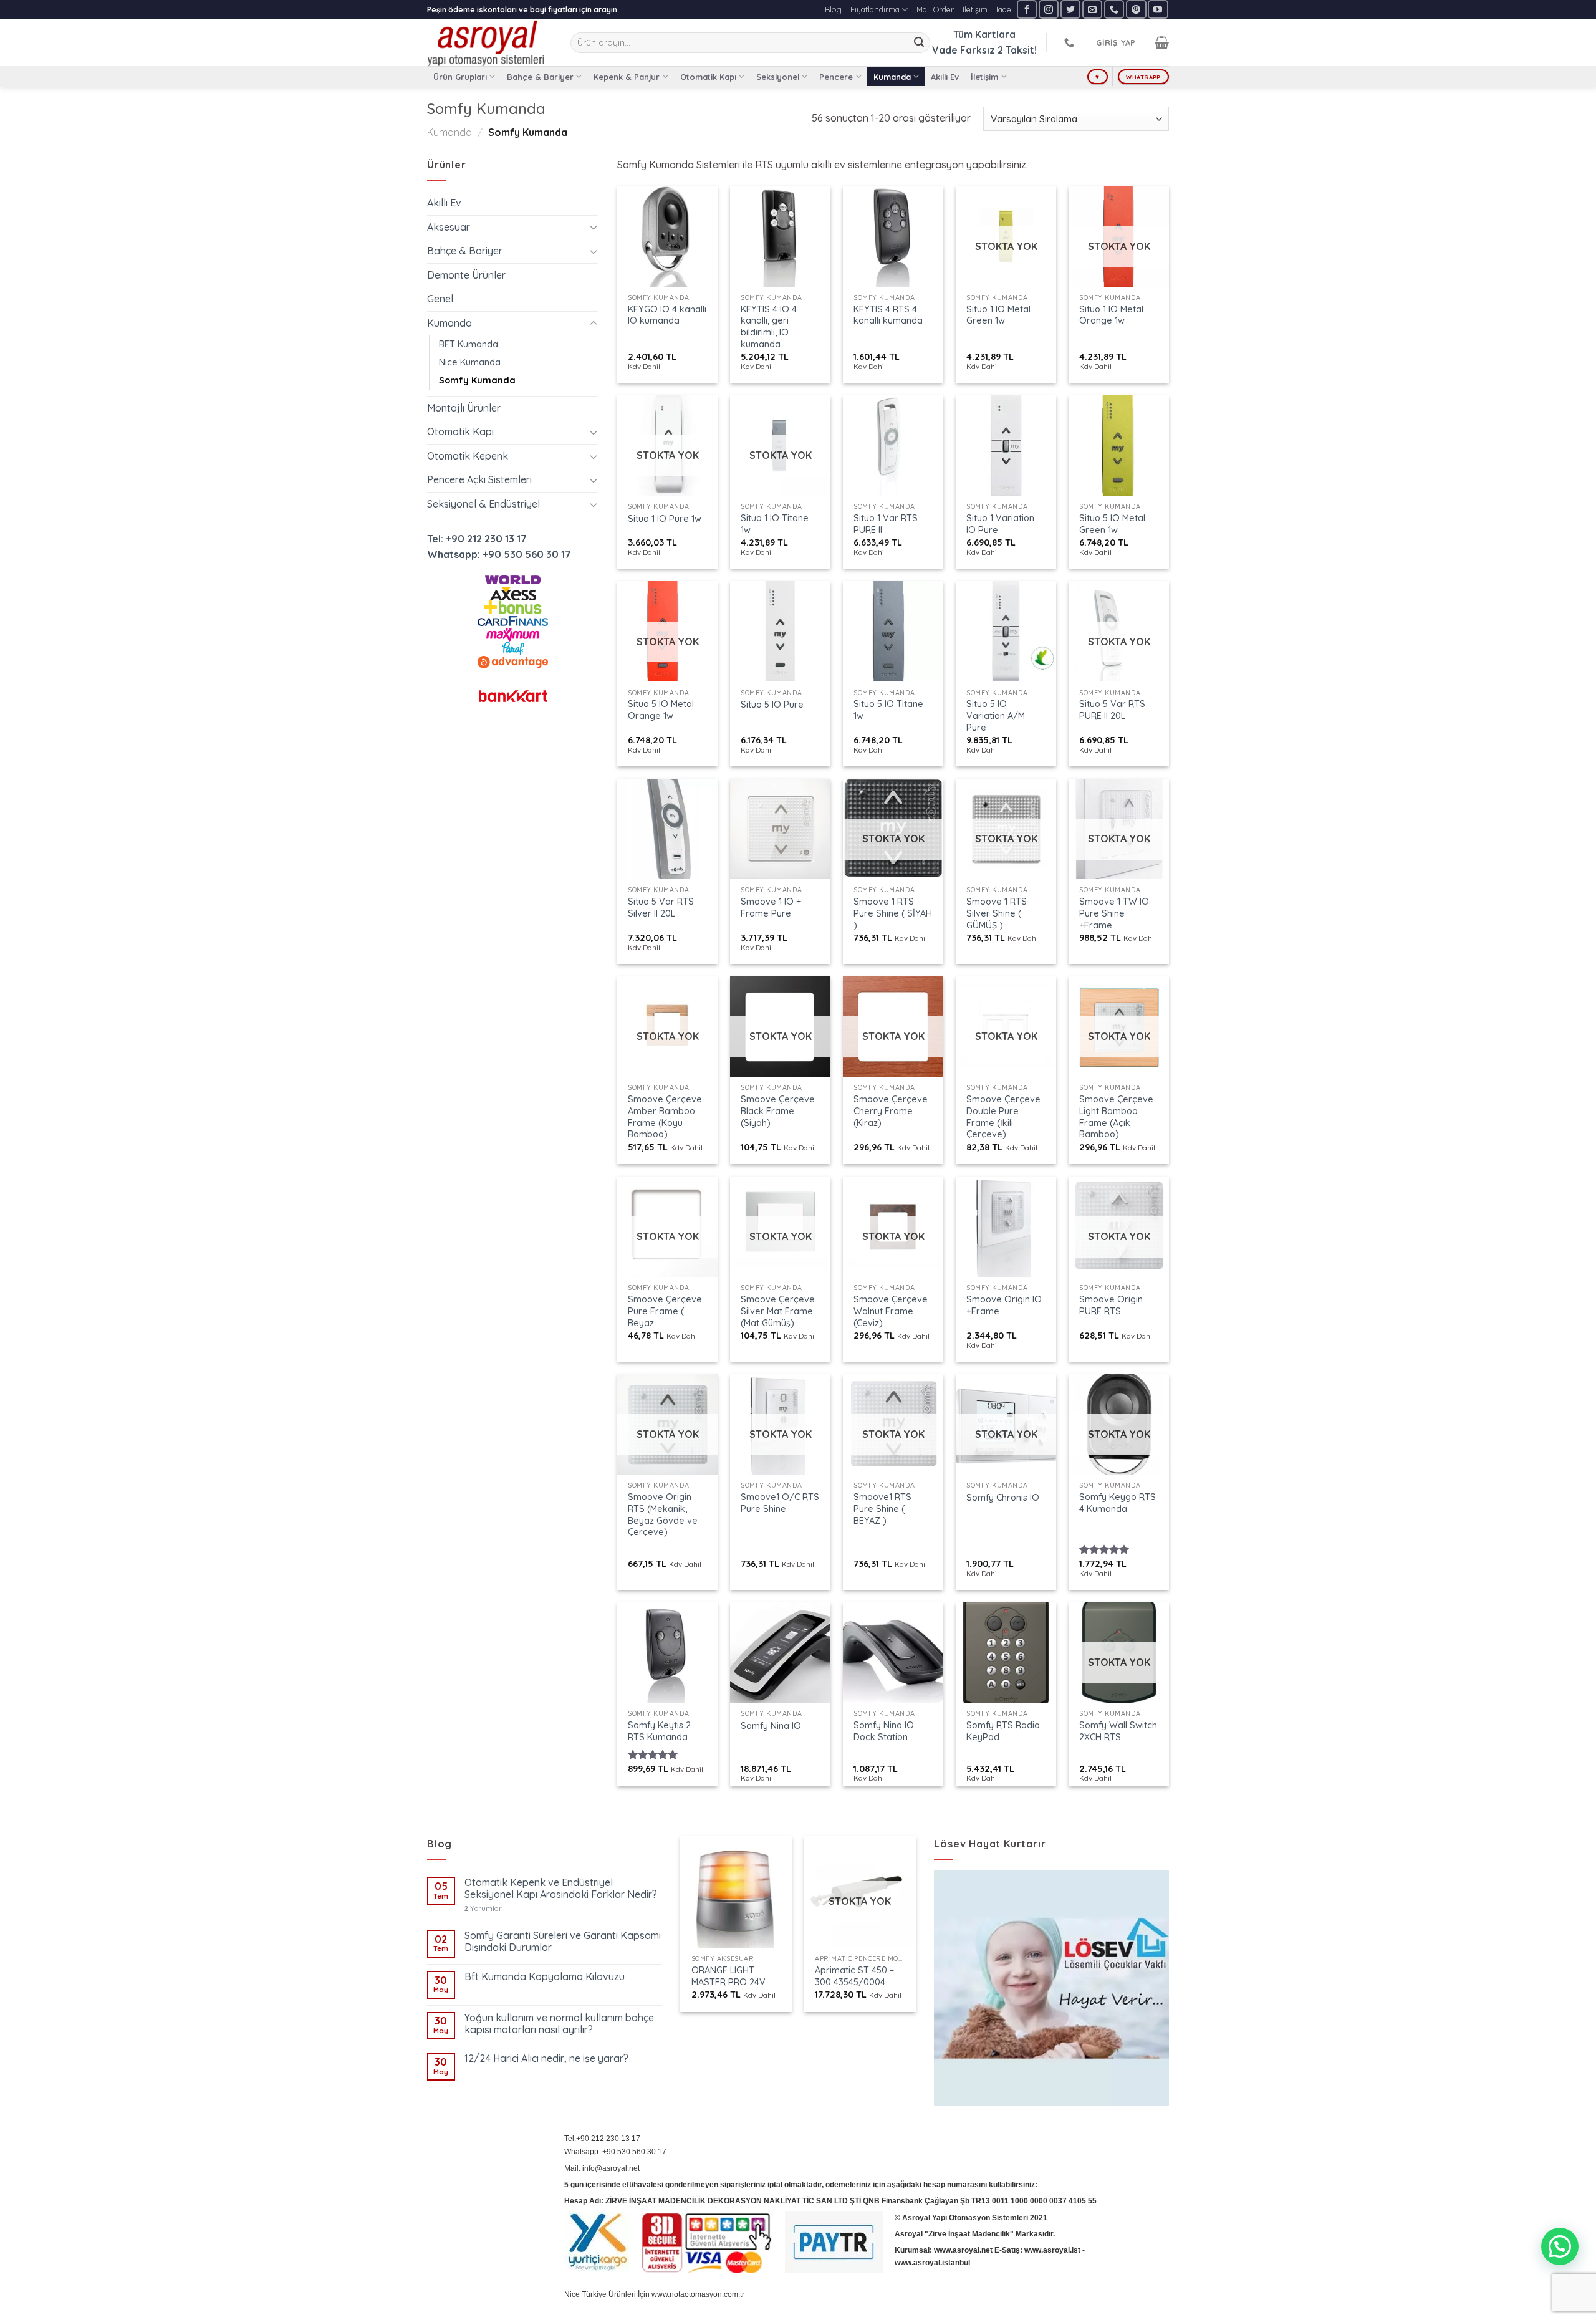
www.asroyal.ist (1052, 2250)
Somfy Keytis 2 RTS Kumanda (659, 1731)
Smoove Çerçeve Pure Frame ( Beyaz (665, 1311)
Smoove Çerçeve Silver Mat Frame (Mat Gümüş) (778, 1311)
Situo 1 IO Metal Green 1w (998, 315)
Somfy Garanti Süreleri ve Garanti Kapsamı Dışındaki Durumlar (563, 1942)
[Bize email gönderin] (1092, 9)
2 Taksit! (1017, 50)
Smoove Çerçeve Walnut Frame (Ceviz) (891, 1311)
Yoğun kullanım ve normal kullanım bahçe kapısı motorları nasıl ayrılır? (559, 2024)
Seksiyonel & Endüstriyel (483, 504)
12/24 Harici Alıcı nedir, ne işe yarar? (546, 2058)
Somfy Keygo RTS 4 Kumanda (1118, 1503)
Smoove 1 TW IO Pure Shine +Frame (1114, 913)
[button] (1560, 2246)
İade (1004, 9)
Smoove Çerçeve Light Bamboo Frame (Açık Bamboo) (1116, 1117)
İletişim (975, 9)
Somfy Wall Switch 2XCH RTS (1118, 1731)
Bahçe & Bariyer (540, 77)
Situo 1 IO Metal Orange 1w (1111, 315)
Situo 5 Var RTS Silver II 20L (661, 907)
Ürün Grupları (460, 77)
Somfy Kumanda (477, 380)
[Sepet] (1162, 42)
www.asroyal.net (963, 2250)
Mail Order (935, 9)
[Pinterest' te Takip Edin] (1136, 9)
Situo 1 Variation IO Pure (1000, 524)
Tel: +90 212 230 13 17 (477, 539)
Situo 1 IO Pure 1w (665, 519)
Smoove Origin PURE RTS (1111, 1305)
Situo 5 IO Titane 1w (888, 710)
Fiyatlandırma (875, 9)
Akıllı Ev (945, 77)
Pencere (836, 77)
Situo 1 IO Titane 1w (775, 524)
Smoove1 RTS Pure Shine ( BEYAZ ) (882, 1509)
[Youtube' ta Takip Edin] (1158, 9)
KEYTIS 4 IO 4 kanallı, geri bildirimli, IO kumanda (769, 327)
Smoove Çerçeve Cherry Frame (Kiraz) (891, 1111)
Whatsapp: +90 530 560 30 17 (499, 554)
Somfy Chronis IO (1003, 1498)
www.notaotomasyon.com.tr (698, 2294)
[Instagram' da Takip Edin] (1049, 9)
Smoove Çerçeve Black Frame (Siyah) (778, 1111)
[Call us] (1114, 9)
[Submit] (919, 43)
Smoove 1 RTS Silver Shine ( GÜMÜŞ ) (997, 913)
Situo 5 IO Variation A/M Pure (996, 715)
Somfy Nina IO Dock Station (884, 1731)
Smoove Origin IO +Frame (1004, 1305)
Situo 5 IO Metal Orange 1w (661, 710)
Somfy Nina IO (771, 1726)
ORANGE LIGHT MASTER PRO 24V (728, 1976)
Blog (833, 9)
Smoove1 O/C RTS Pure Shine (780, 1503)
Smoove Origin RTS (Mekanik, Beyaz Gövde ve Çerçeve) (663, 1514)
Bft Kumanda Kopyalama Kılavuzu (545, 1977)
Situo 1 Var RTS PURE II (886, 524)
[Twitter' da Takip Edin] (1070, 9)
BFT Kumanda (469, 344)
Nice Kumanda (470, 362)
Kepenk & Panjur (627, 77)
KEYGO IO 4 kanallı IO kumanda (667, 315)
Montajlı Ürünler (464, 408)
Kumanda (892, 77)
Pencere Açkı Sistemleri (479, 479)
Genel (440, 299)
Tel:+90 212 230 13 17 (602, 2139)
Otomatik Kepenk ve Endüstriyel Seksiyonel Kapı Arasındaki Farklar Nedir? (561, 1889)
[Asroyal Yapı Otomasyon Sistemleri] (489, 42)
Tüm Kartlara (984, 34)
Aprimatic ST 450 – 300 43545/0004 (854, 1976)
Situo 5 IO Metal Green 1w (1112, 524)
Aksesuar (449, 227)
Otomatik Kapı (708, 77)
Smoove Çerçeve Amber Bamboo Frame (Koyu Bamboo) (665, 1117)
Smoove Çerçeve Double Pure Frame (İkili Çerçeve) (1003, 1117)
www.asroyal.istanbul (932, 2263)
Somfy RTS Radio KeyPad (1003, 1731)
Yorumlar (483, 1909)
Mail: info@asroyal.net (602, 2168)
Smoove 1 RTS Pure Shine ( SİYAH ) (893, 913)
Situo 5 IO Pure (772, 705)
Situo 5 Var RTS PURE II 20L (1112, 710)
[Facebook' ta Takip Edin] (1027, 9)
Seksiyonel (778, 77)
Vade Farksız (964, 50)
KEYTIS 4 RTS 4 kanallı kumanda (888, 315)
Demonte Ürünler (466, 275)
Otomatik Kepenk (468, 456)
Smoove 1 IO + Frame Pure (771, 907)
